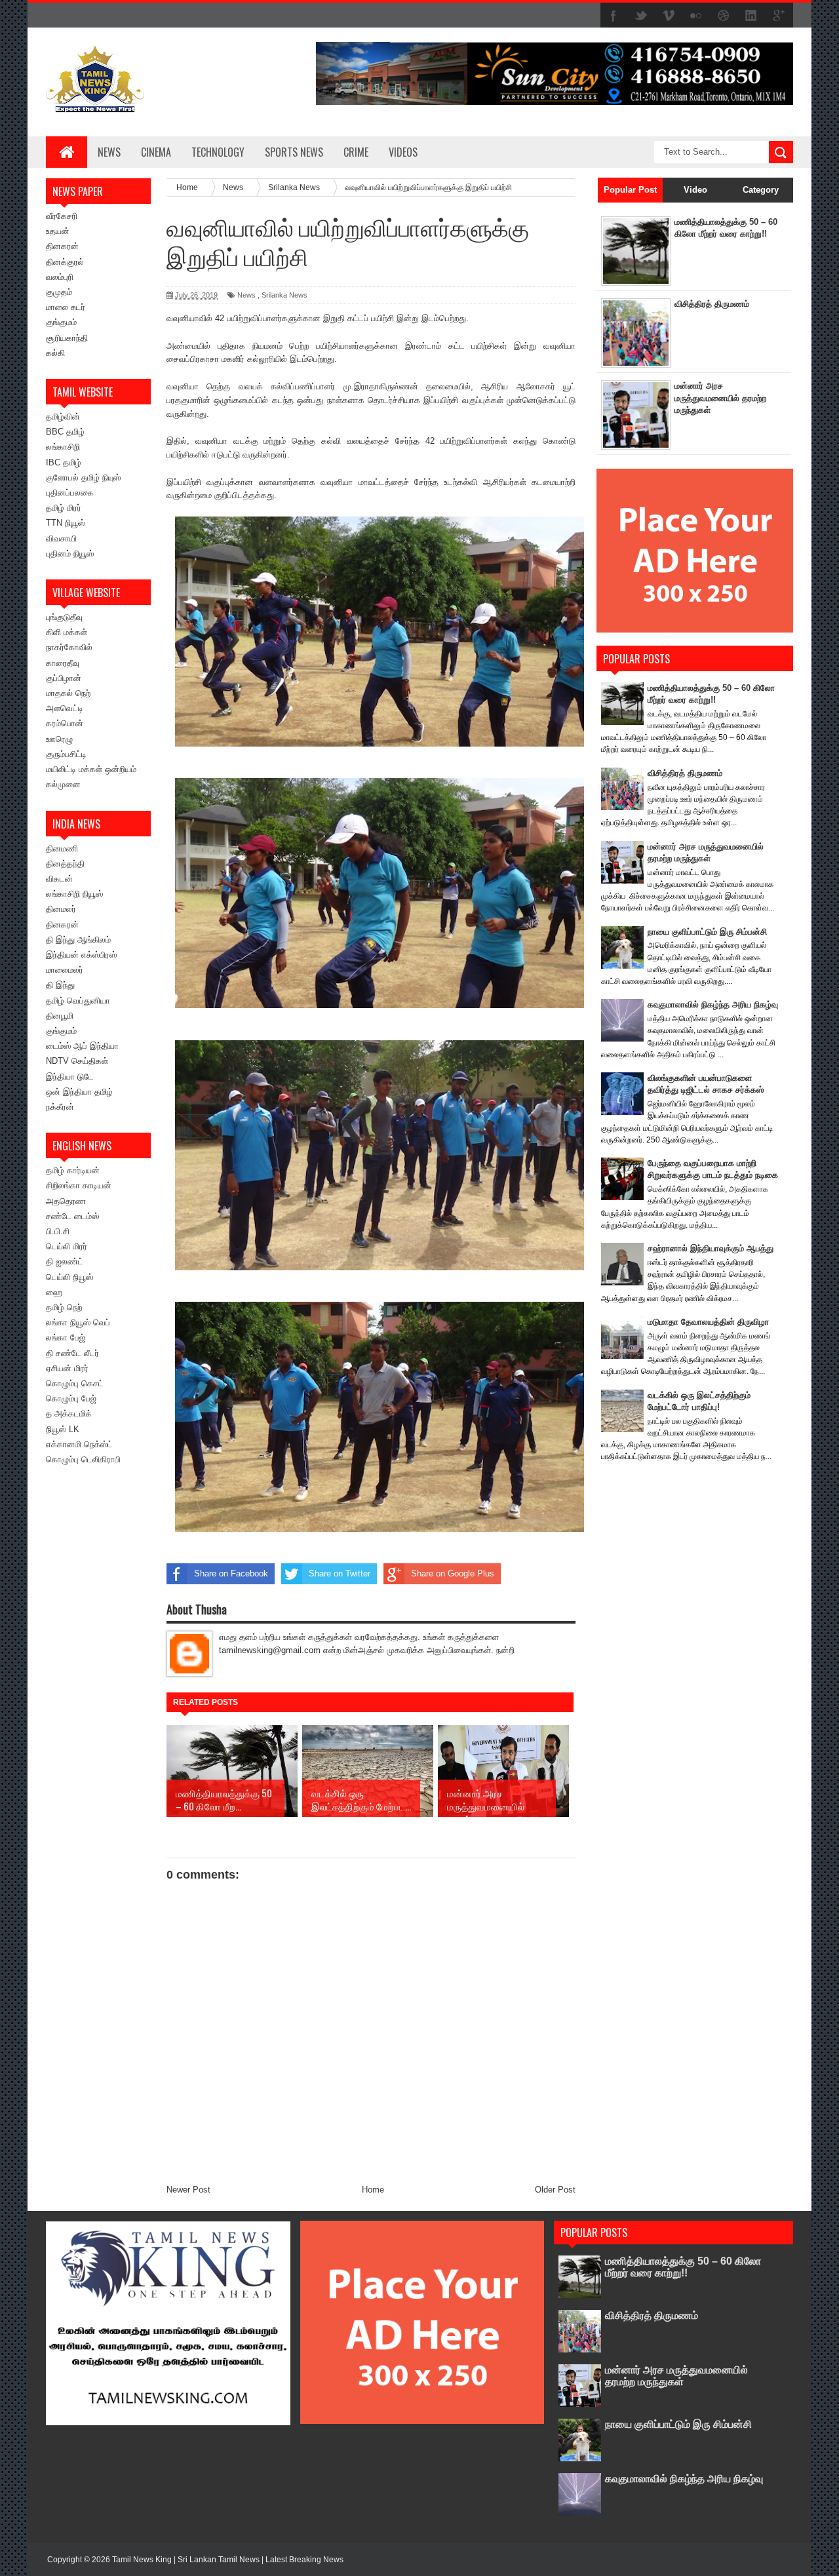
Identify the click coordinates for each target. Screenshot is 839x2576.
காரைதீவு (63, 663)
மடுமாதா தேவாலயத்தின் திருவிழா (708, 1322)
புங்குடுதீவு (64, 617)
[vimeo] (669, 16)
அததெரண (66, 1201)
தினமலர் (61, 909)
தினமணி (62, 849)
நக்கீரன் (60, 1107)
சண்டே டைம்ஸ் (72, 1216)
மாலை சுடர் (66, 307)
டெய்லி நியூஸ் (69, 1277)
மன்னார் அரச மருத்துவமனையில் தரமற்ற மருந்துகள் (720, 398)
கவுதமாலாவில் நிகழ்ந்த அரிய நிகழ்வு (713, 1005)
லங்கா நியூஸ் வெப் (78, 1322)
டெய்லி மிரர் (67, 1246)
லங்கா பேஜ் (66, 1337)
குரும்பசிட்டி (66, 754)
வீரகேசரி (62, 216)
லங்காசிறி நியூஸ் (74, 894)
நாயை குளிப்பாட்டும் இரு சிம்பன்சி (707, 932)
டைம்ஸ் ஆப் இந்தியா (82, 1046)
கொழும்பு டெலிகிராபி (83, 1459)
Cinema (156, 152)
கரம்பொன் (65, 723)
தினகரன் (62, 246)
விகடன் (59, 879)
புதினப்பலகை (70, 493)
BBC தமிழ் (65, 432)
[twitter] (641, 16)
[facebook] (614, 16)
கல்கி (55, 353)
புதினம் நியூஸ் (70, 554)
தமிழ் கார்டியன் (73, 1170)
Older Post (555, 2190)
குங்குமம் (61, 322)
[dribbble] (724, 16)
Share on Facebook (231, 1573)
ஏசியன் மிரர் (67, 1368)
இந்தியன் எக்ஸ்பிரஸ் (81, 955)
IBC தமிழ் (64, 462)
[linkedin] (751, 16)
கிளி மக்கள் (67, 632)
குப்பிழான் (64, 678)
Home (373, 2190)
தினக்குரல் (65, 262)
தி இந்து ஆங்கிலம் (78, 940)
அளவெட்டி (65, 708)
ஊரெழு (59, 739)
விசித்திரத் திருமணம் (712, 304)
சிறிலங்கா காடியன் (79, 1185)
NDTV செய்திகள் (77, 1061)
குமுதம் (59, 292)
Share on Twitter (340, 1573)
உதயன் (58, 231)
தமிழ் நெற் (64, 1307)
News (109, 152)
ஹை (54, 1292)
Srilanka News (284, 295)
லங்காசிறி (63, 447)
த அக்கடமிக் (69, 1414)
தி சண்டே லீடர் (72, 1353)
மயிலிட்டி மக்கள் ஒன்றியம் (91, 769)
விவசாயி (61, 538)
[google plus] (779, 16)
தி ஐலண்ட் (65, 1261)
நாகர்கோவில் (69, 647)
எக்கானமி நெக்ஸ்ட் (79, 1444)
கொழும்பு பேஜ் (71, 1398)
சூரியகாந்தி (67, 338)
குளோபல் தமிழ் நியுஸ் (83, 478)
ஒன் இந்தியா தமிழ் (79, 1092)
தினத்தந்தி (65, 864)
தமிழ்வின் (63, 417)
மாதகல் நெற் (68, 693)
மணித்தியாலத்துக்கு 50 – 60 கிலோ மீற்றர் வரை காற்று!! (683, 2267)
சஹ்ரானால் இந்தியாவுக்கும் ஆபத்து (711, 1248)
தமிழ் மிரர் (64, 508)
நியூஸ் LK (63, 1429)
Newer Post (188, 2190)
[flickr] (696, 16)
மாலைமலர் (65, 970)
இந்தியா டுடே (70, 1077)
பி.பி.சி (58, 1231)
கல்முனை (63, 784)
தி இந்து (60, 985)
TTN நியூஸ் (66, 523)
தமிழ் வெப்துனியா (78, 1001)
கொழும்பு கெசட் (75, 1383)
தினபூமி (60, 1016)
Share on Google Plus (453, 1573)
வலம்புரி (60, 277)
